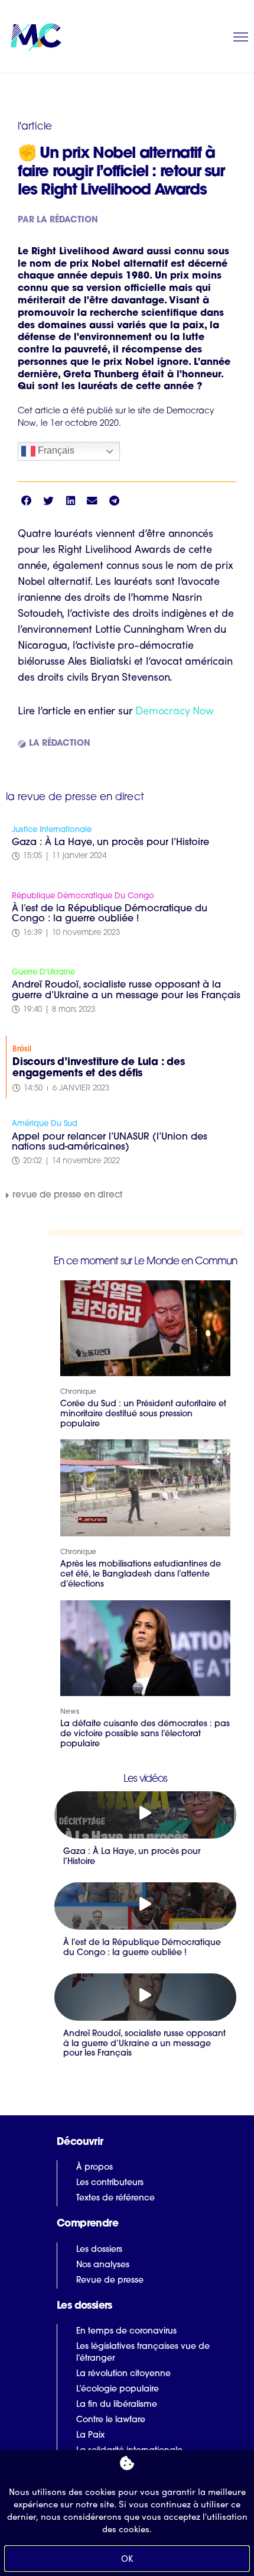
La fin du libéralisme (117, 2405)
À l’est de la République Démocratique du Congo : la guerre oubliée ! (110, 914)
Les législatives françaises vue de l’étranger (143, 2353)
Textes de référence (115, 2198)
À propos (95, 2168)
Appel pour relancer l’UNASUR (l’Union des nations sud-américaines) (110, 1143)
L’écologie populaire (118, 2389)
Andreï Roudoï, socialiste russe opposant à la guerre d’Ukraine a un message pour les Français (126, 991)
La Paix (90, 2436)
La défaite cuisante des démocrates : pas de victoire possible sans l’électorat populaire (145, 1734)
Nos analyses (103, 2265)
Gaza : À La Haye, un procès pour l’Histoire (110, 843)
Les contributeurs (110, 2183)
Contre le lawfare (111, 2420)
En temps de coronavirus (126, 2331)
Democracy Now (174, 710)
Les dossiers (99, 2250)
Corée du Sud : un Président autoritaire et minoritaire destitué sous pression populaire (143, 1414)
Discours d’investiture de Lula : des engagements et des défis (99, 1068)
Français (55, 451)
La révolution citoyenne (123, 2374)
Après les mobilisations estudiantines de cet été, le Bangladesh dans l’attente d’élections (141, 1575)
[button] (26, 501)
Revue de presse (110, 2281)
